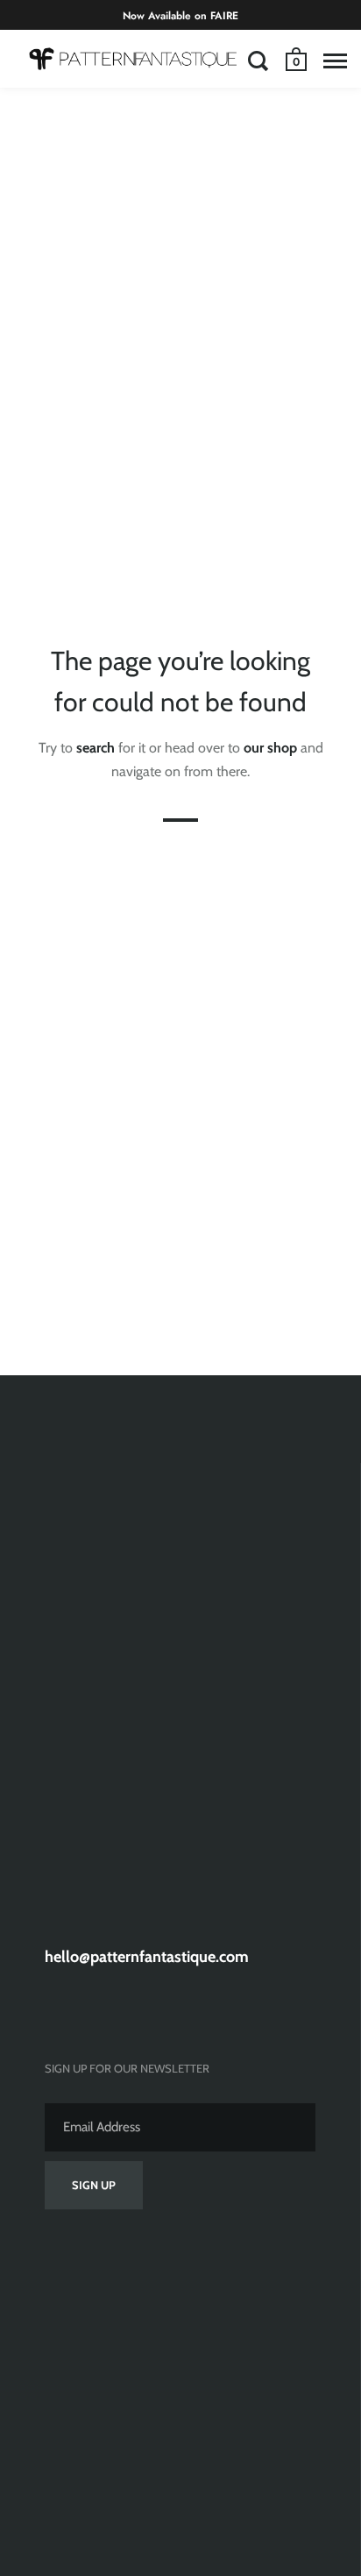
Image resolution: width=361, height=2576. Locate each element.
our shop (270, 748)
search (96, 748)
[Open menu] (335, 61)
